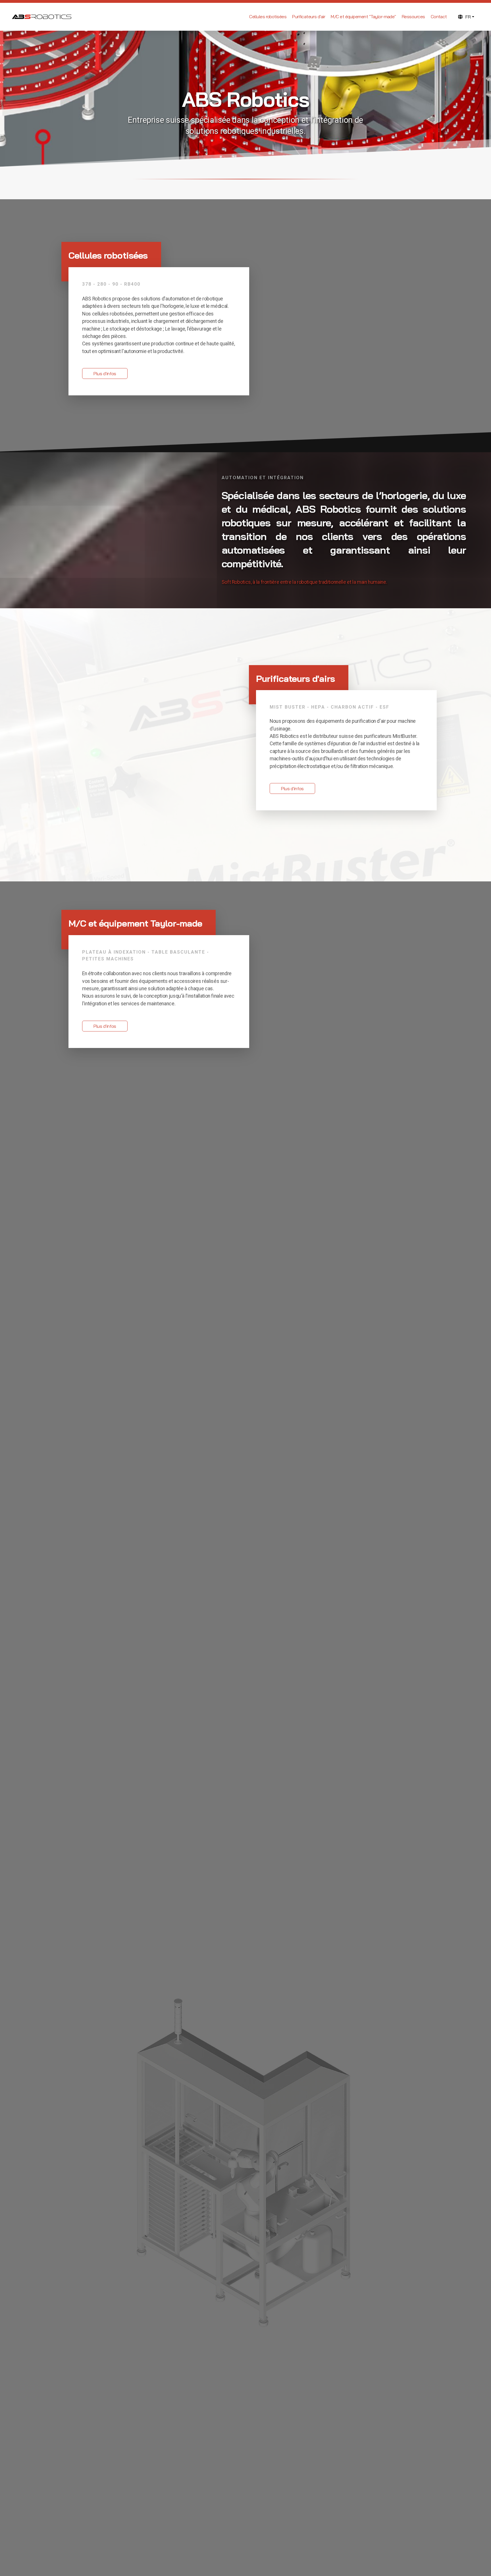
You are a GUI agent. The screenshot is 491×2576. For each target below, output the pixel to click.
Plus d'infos (105, 373)
